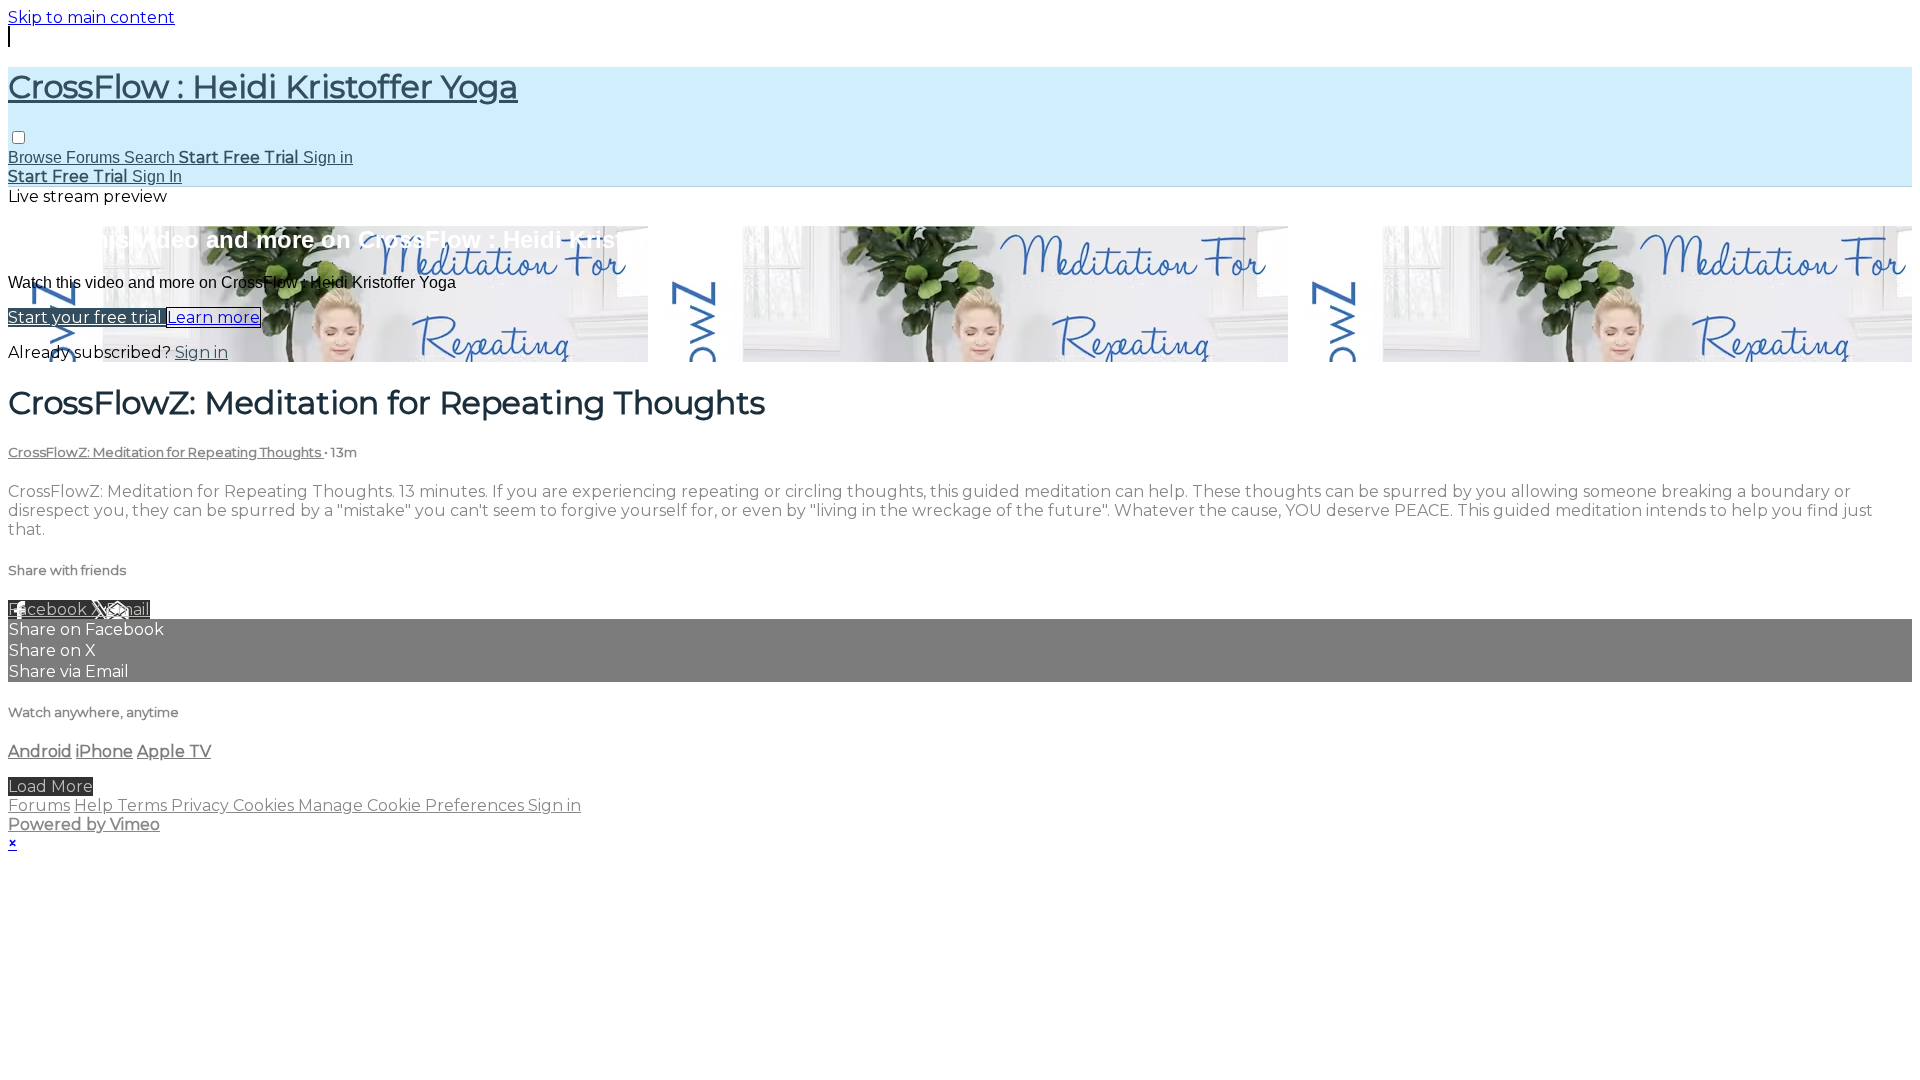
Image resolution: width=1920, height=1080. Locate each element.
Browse (37, 157)
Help (95, 805)
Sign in (328, 157)
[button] (18, 137)
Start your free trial (87, 317)
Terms (144, 805)
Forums (95, 157)
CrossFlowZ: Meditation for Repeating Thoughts (166, 452)
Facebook (49, 609)
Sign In (157, 176)
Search (151, 157)
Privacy (202, 805)
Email (128, 609)
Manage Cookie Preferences (413, 805)
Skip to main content (91, 17)
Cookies (265, 805)
